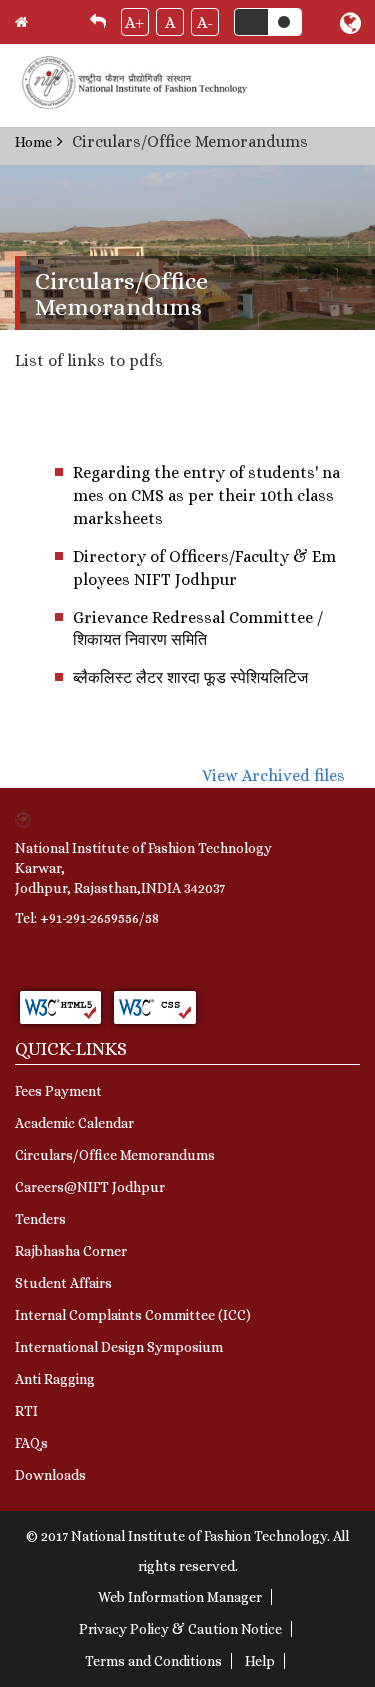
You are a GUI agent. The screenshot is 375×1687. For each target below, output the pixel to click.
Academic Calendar (74, 1123)
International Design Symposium (119, 1347)
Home (33, 142)
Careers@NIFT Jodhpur (90, 1187)
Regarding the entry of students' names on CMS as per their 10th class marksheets (206, 495)
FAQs (31, 1443)
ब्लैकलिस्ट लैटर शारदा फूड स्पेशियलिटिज (190, 677)
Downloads (50, 1475)
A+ (134, 22)
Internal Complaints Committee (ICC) (133, 1315)
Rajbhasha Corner (71, 1251)
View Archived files (273, 775)
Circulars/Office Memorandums (115, 1155)
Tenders (40, 1219)
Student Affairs (63, 1283)
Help (260, 1661)
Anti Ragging (55, 1379)
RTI (26, 1411)
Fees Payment (58, 1091)
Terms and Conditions (153, 1661)
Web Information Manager (180, 1597)
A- (205, 22)
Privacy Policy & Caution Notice (180, 1629)
